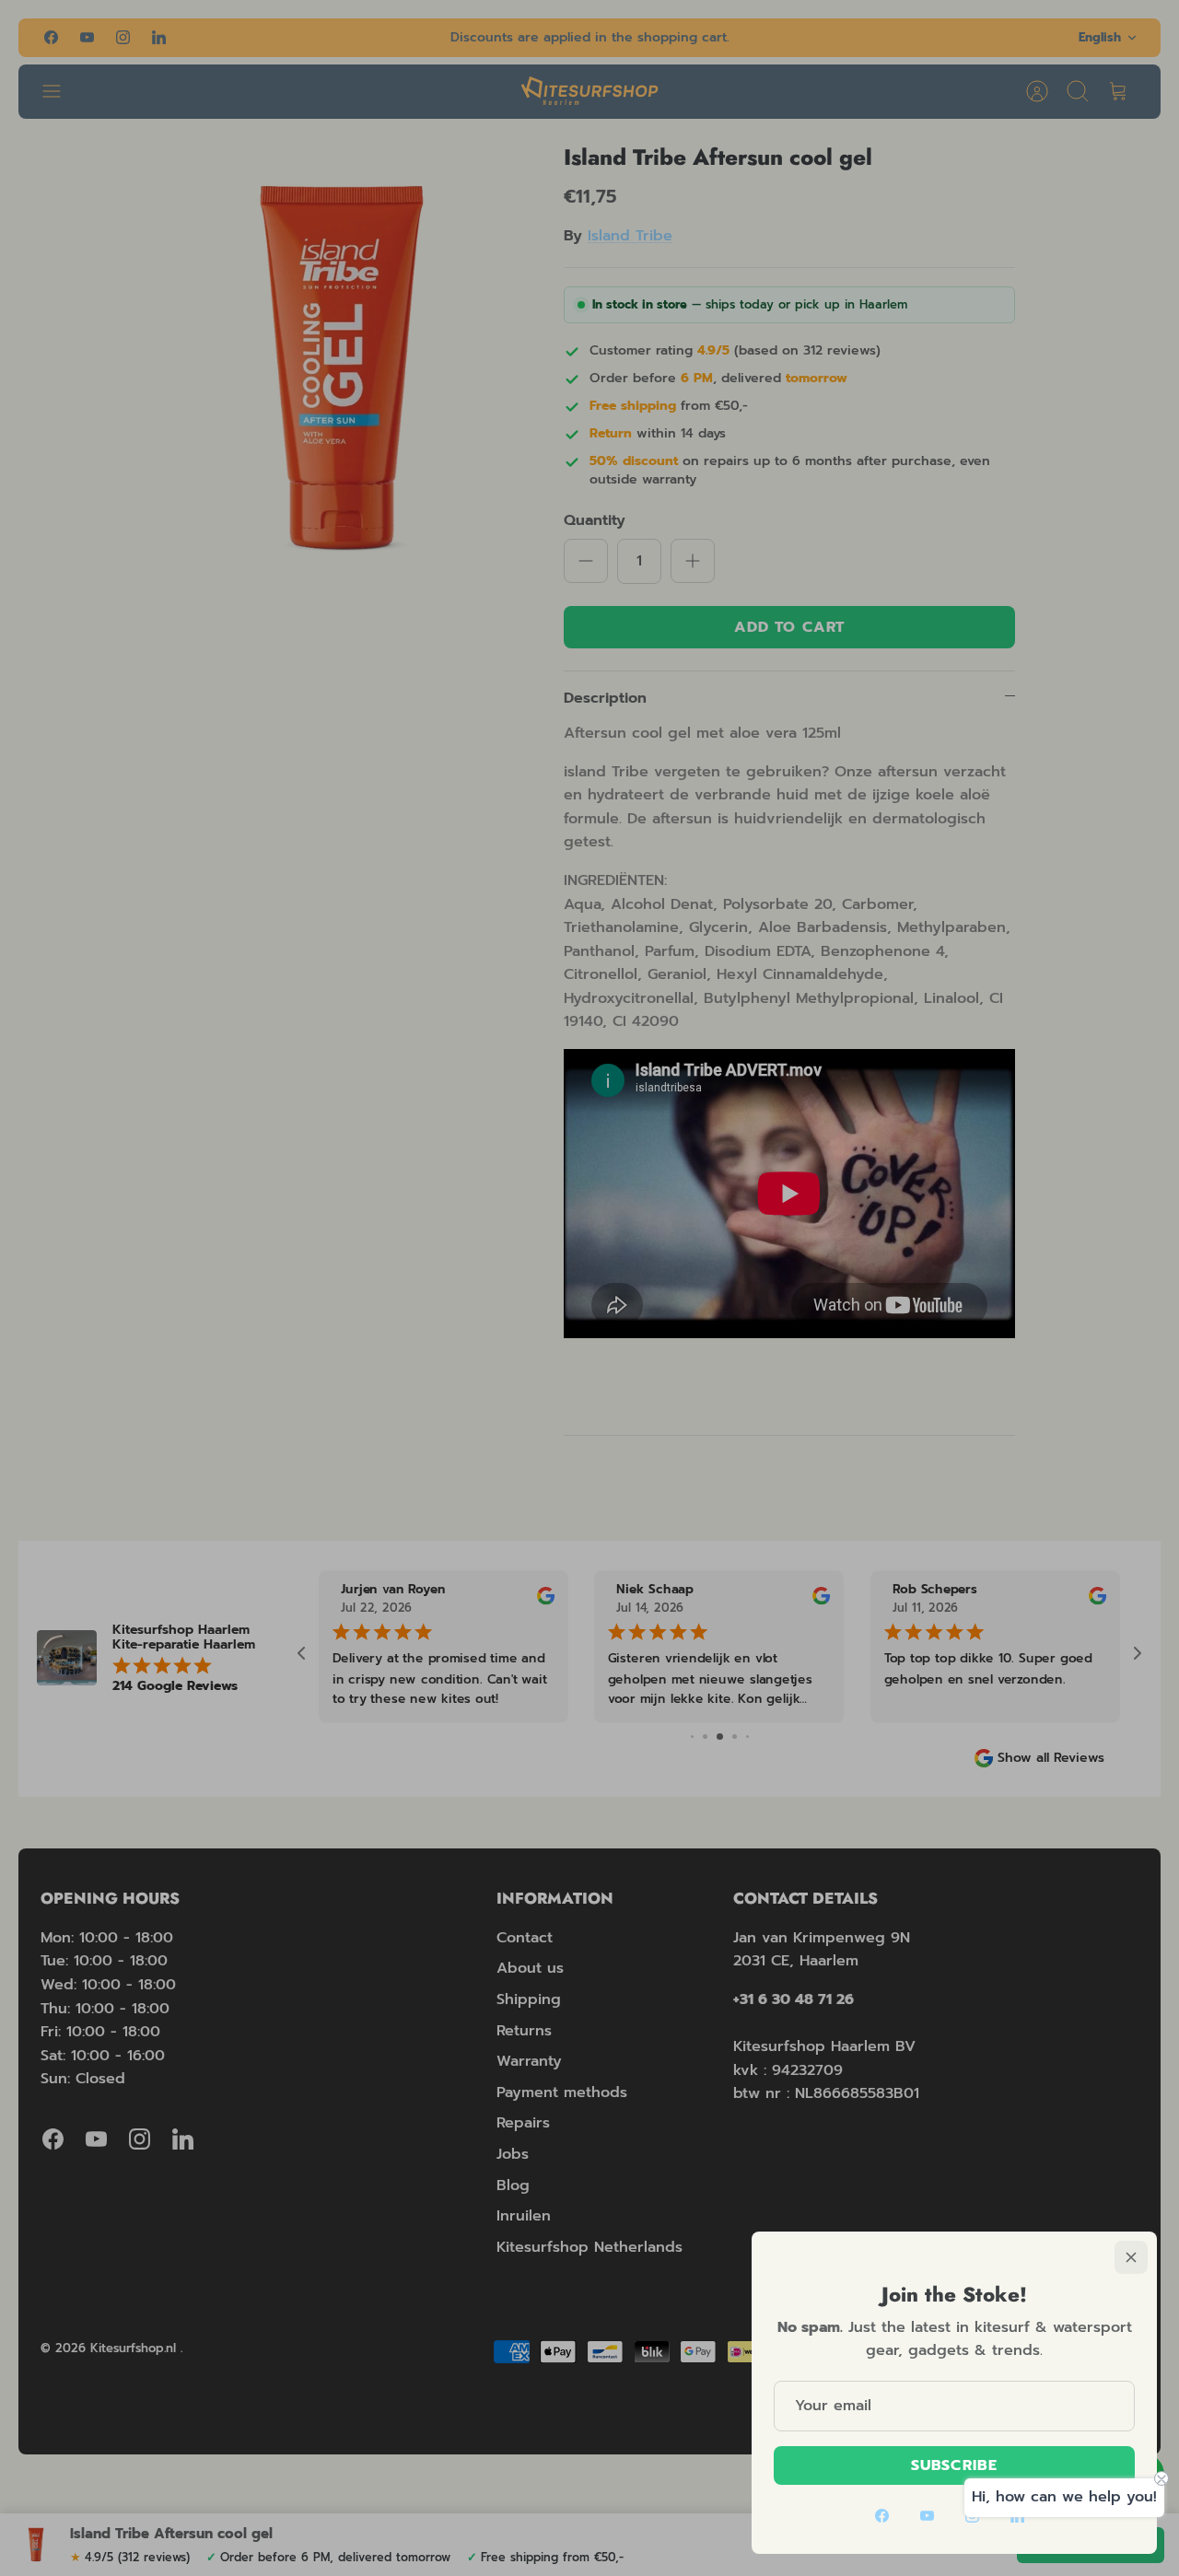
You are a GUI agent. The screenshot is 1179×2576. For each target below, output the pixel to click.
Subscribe (954, 2465)
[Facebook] (882, 2516)
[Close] (1131, 2257)
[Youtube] (927, 2516)
